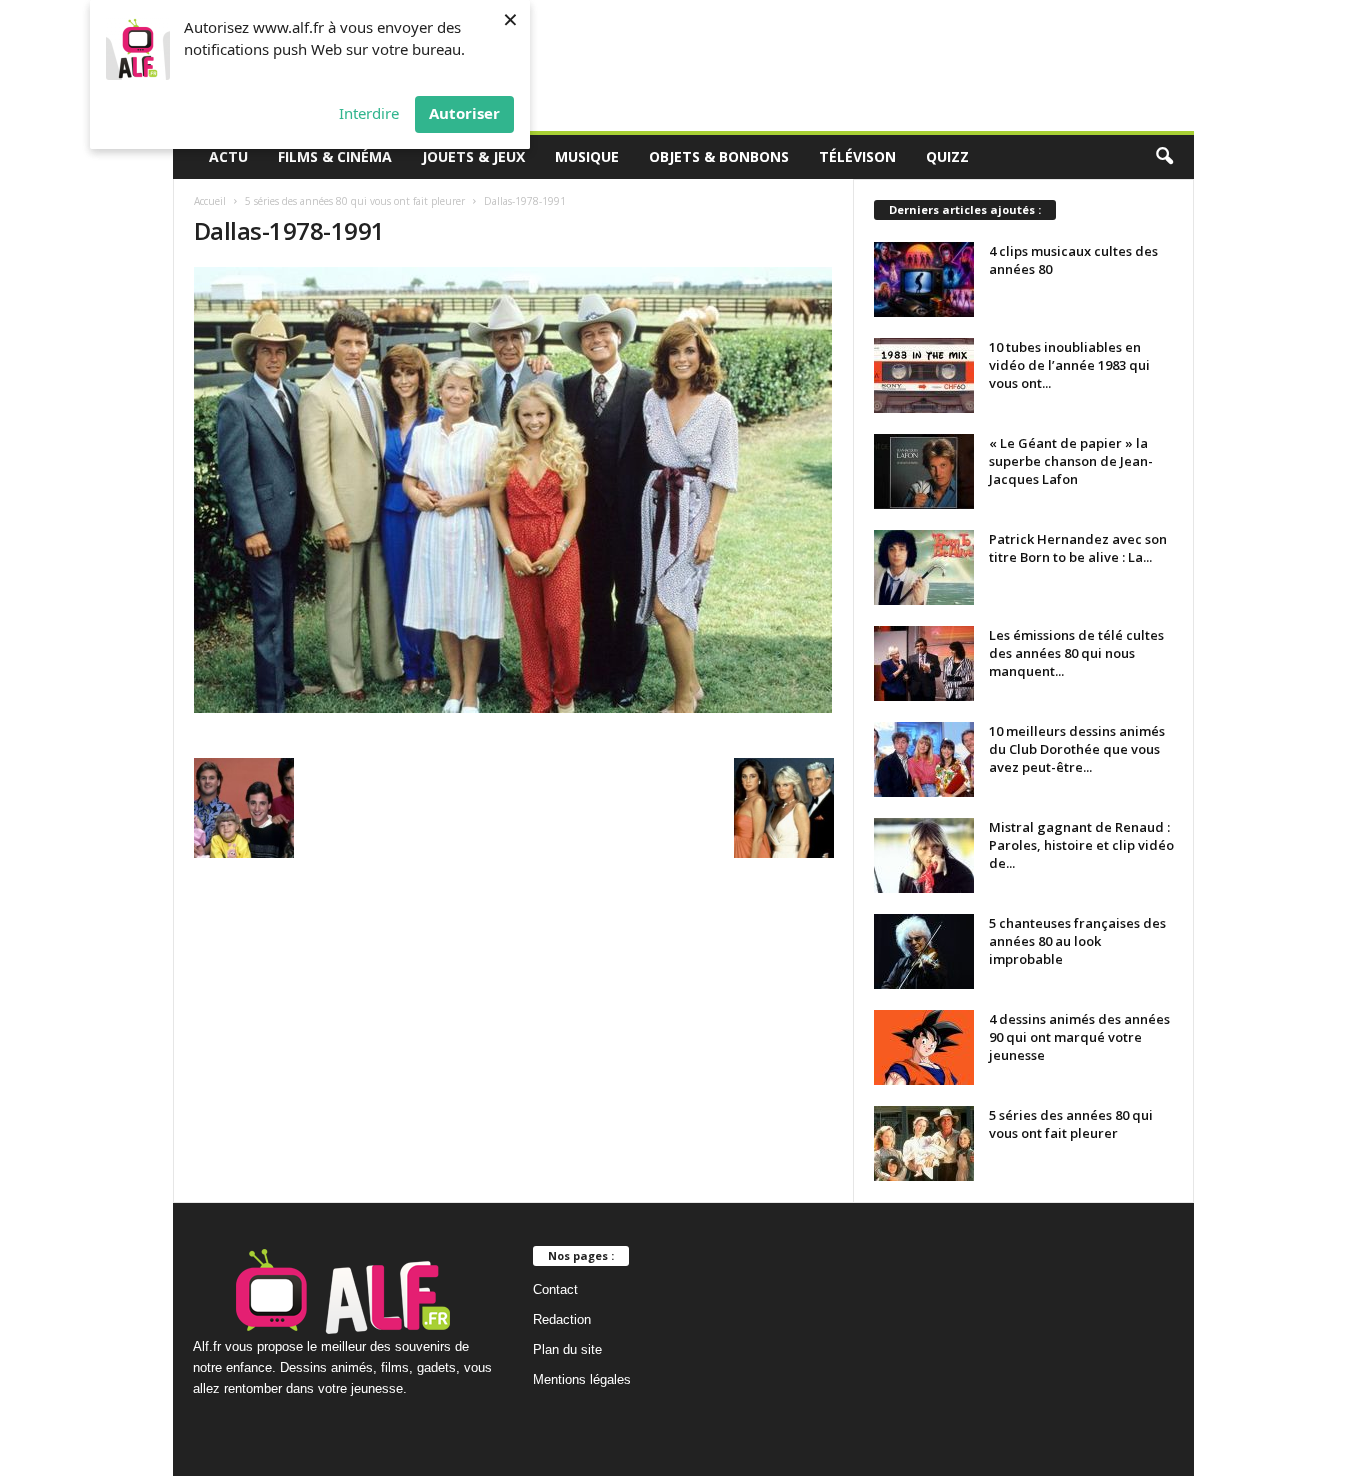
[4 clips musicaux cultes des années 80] (924, 279)
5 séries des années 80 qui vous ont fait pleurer (355, 201)
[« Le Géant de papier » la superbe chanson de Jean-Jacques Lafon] (924, 471)
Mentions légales (582, 1379)
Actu (228, 156)
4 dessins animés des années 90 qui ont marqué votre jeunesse (1079, 1037)
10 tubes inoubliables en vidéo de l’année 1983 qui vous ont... (1069, 365)
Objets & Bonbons (719, 156)
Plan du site (567, 1349)
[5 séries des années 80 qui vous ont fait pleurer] (924, 1143)
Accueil (210, 201)
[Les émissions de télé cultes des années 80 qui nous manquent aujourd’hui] (924, 663)
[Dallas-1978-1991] (514, 490)
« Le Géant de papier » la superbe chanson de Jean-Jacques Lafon (1071, 461)
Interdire (369, 113)
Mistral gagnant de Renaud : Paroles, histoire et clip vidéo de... (1081, 845)
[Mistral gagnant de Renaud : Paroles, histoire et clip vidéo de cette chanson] (924, 855)
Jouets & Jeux (473, 156)
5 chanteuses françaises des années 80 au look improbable (1077, 941)
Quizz (947, 156)
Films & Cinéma (335, 156)
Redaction (562, 1319)
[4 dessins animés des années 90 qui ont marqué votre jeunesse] (924, 1047)
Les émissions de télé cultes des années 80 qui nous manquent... (1076, 653)
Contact (555, 1289)
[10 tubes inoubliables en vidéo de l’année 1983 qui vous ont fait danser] (924, 375)
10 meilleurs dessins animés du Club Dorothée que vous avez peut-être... (1077, 749)
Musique (587, 156)
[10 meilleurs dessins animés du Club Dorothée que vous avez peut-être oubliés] (924, 759)
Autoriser (464, 113)
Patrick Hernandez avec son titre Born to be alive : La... (1078, 548)
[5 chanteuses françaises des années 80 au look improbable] (924, 951)
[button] (1164, 157)
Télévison (857, 156)
